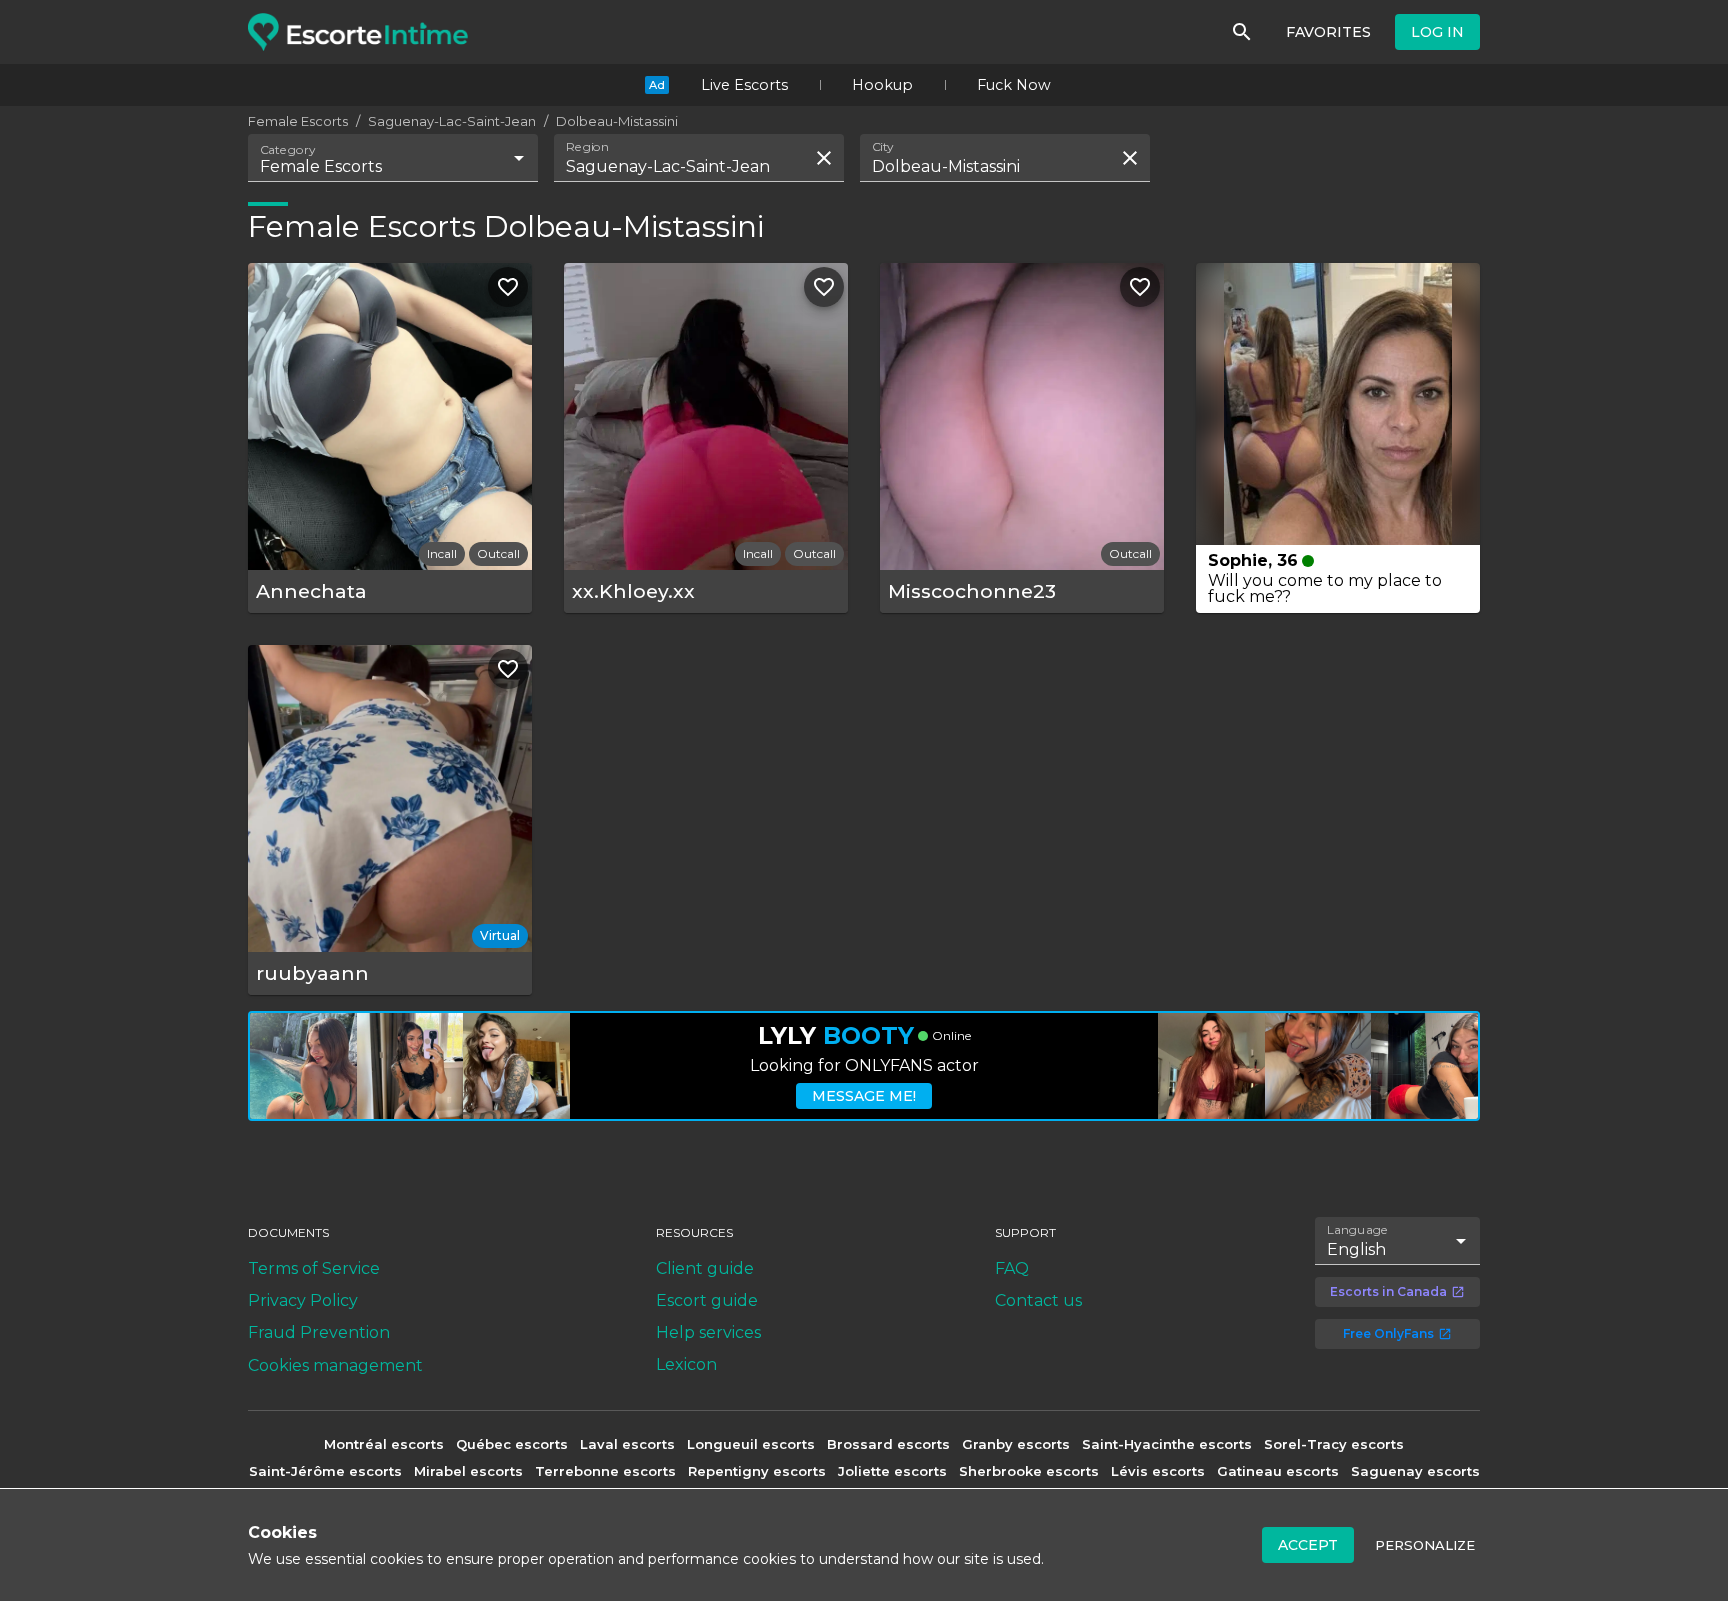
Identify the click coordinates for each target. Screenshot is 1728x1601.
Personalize (1425, 1545)
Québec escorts (512, 1444)
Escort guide (707, 1300)
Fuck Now (1014, 85)
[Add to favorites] (508, 287)
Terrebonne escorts (605, 1471)
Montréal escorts (384, 1444)
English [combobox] (1356, 1249)
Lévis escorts (1158, 1471)
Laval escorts (627, 1444)
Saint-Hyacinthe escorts (1167, 1444)
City (883, 147)
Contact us (1038, 1300)
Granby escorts (1016, 1444)
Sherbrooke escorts (1029, 1471)
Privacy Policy (303, 1300)
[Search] (1242, 32)
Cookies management (335, 1365)
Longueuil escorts (751, 1444)
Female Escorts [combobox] (321, 166)
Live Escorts (744, 85)
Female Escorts (298, 121)
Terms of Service (314, 1268)
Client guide (705, 1268)
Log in (1437, 32)
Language (1358, 1230)
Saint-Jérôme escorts (325, 1471)
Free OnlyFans (1388, 1333)
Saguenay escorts (1415, 1471)
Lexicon (686, 1364)
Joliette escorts (892, 1471)
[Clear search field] (824, 158)
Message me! (864, 1096)
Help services (708, 1332)
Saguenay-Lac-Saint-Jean (452, 121)
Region (587, 147)
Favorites (1328, 32)
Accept (1308, 1545)
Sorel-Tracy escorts (1334, 1444)
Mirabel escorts (468, 1471)
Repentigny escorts (757, 1471)
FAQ (1012, 1268)
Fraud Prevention (319, 1332)
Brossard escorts (888, 1444)
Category (288, 150)
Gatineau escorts (1278, 1471)
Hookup (882, 85)
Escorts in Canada (1388, 1291)
